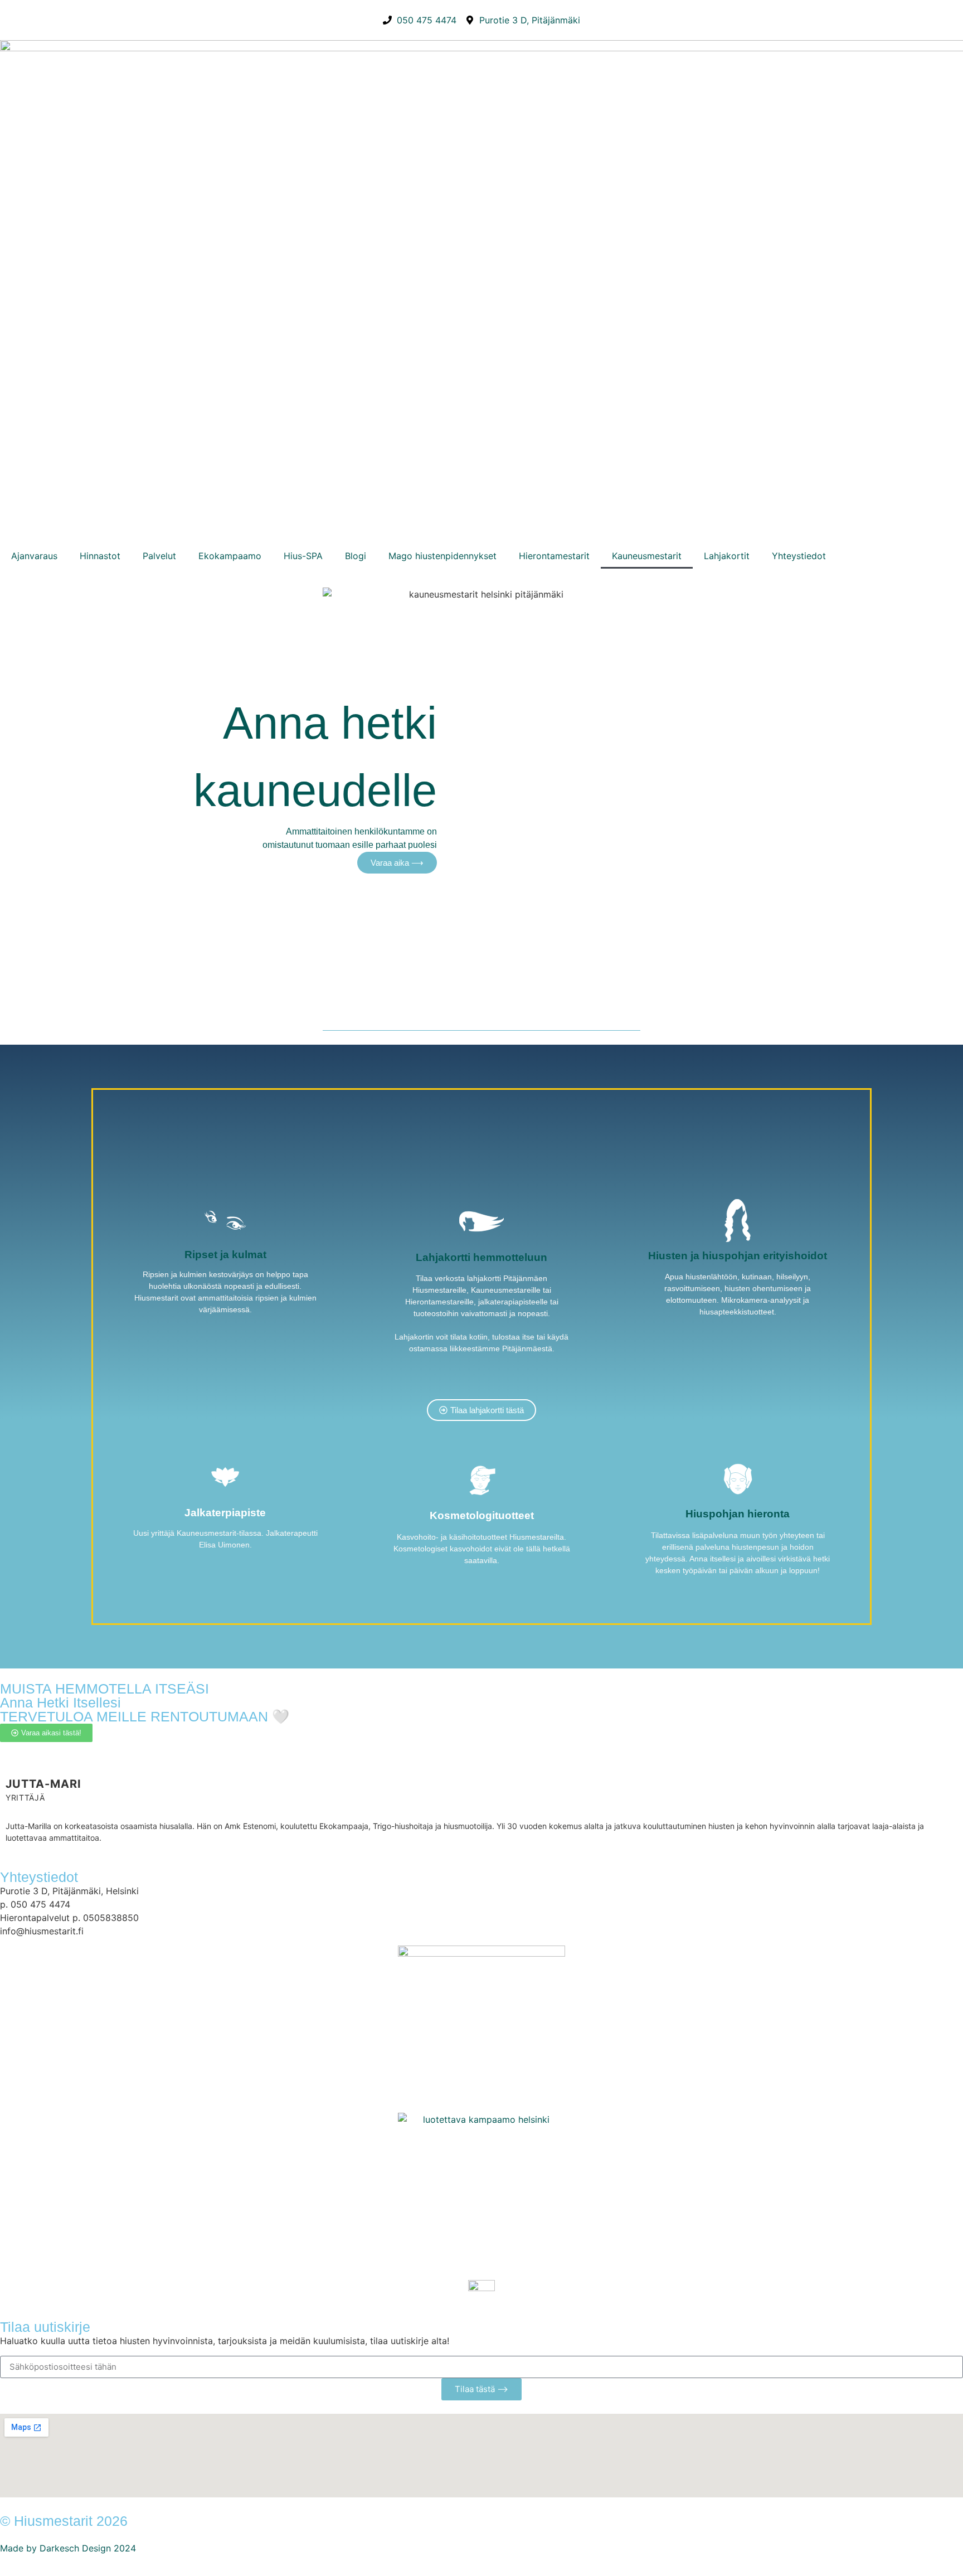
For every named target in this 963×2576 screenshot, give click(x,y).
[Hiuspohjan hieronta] (738, 1479)
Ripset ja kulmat (225, 1255)
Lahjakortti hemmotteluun (481, 1257)
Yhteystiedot (799, 556)
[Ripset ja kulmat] (225, 1220)
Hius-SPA (303, 556)
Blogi (356, 556)
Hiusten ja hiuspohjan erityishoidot (738, 1256)
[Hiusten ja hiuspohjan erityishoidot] (738, 1221)
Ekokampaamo (230, 556)
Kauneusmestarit (647, 556)
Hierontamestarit (554, 556)
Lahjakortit (727, 556)
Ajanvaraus (34, 556)
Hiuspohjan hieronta (738, 1514)
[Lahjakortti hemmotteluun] (481, 1221)
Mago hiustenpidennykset (442, 556)
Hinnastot (100, 556)
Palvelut (159, 556)
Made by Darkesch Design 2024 (68, 2548)
